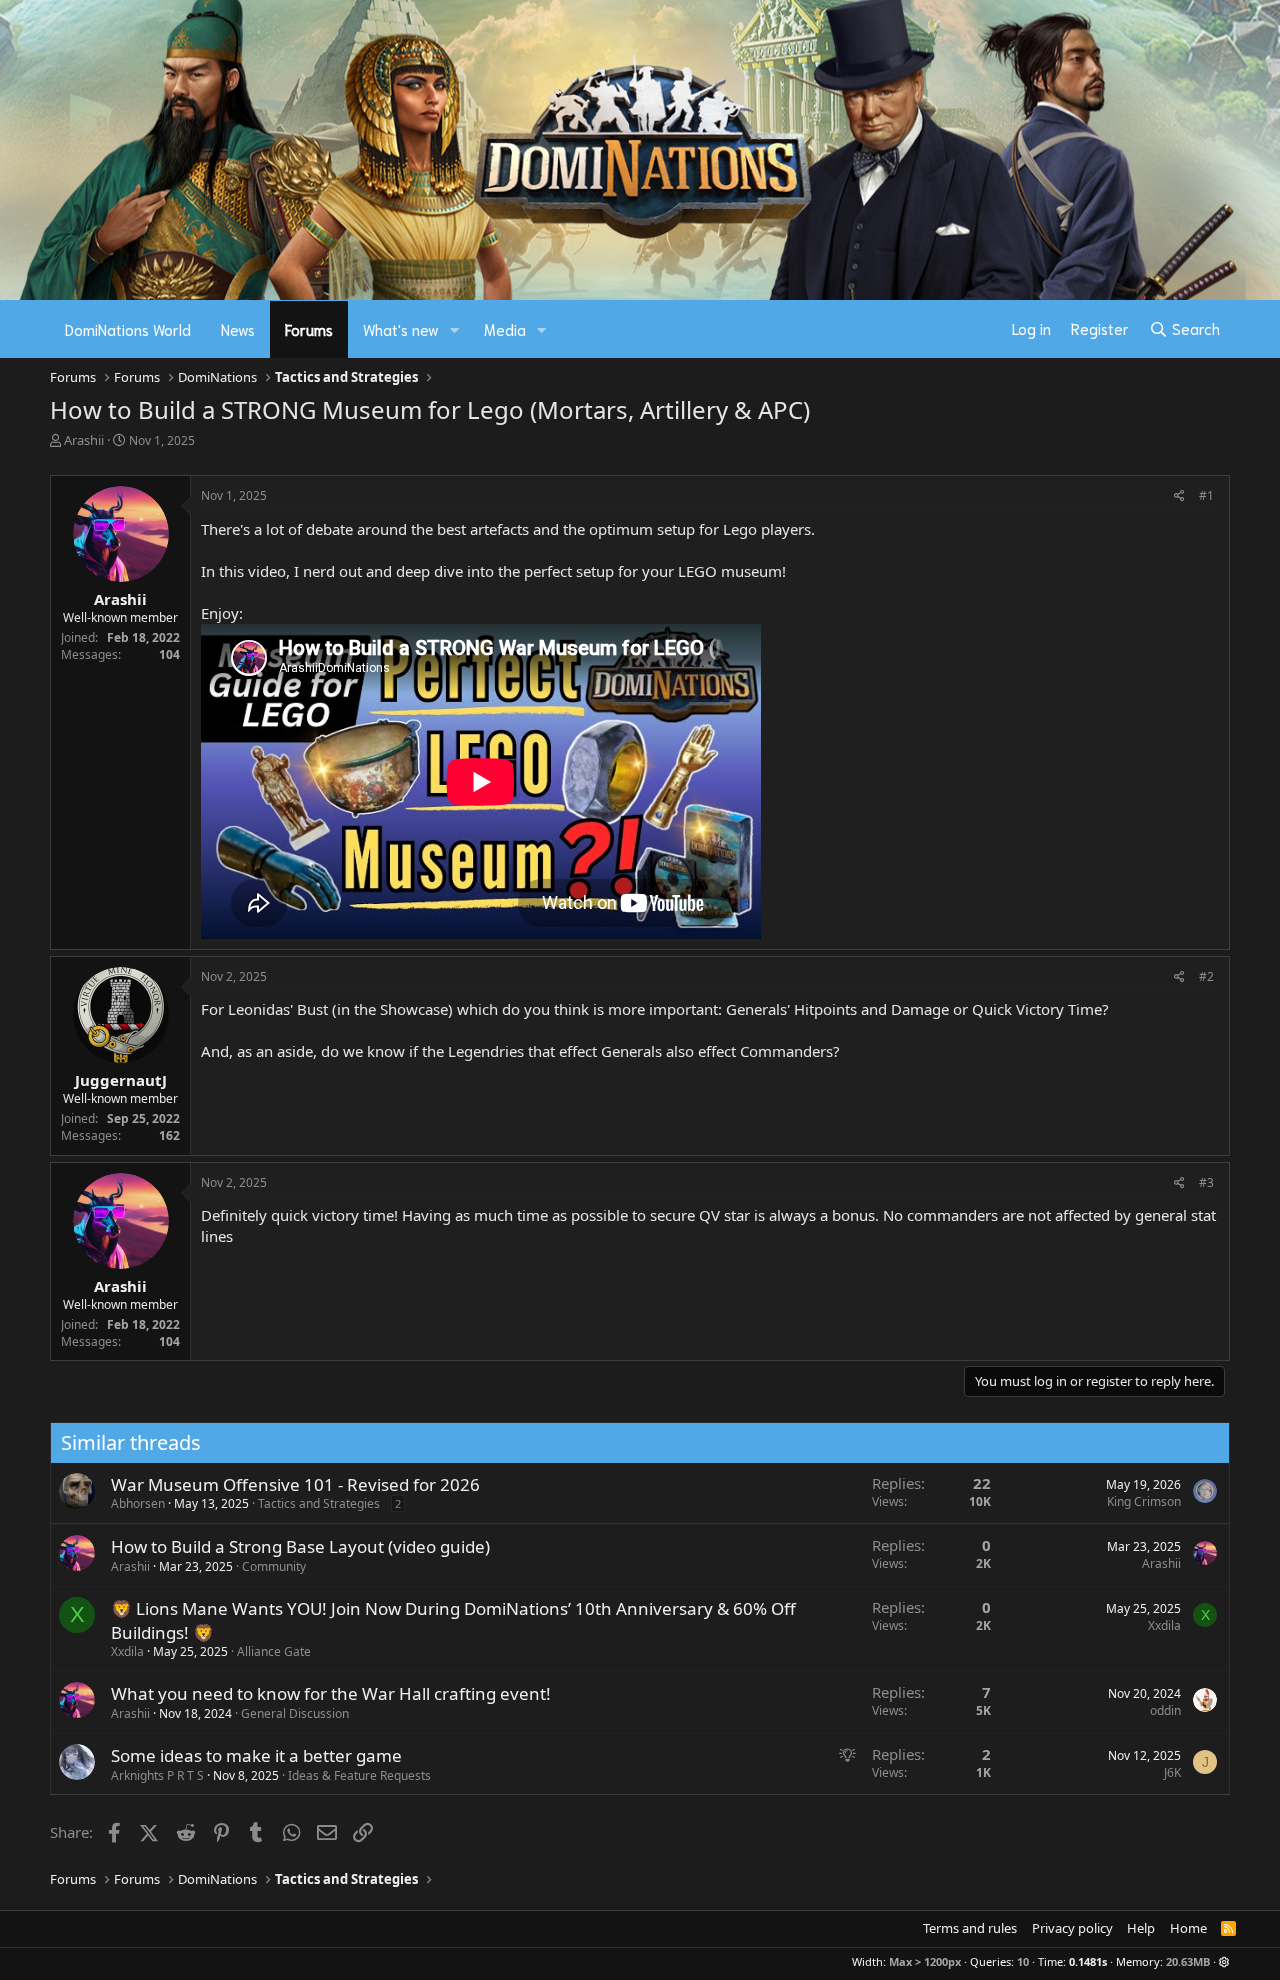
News (238, 329)
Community (274, 1566)
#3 (1206, 1182)
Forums (309, 329)
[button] (455, 329)
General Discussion (295, 1713)
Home (1188, 1928)
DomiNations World (128, 329)
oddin (1165, 1710)
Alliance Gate (274, 1651)
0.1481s (1088, 1961)
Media (505, 329)
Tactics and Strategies (319, 1503)
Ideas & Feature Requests (359, 1775)
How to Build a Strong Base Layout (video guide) (300, 1546)
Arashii (84, 440)
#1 (1206, 495)
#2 (1206, 976)
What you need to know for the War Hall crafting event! (331, 1693)
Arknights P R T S (157, 1775)
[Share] (1179, 496)
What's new (401, 329)
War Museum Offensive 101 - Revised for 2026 (295, 1484)
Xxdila (127, 1651)
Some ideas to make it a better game (256, 1755)
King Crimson (1144, 1501)
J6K (1172, 1772)
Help (1141, 1928)
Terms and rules (970, 1928)
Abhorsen (138, 1503)
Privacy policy (1072, 1928)
